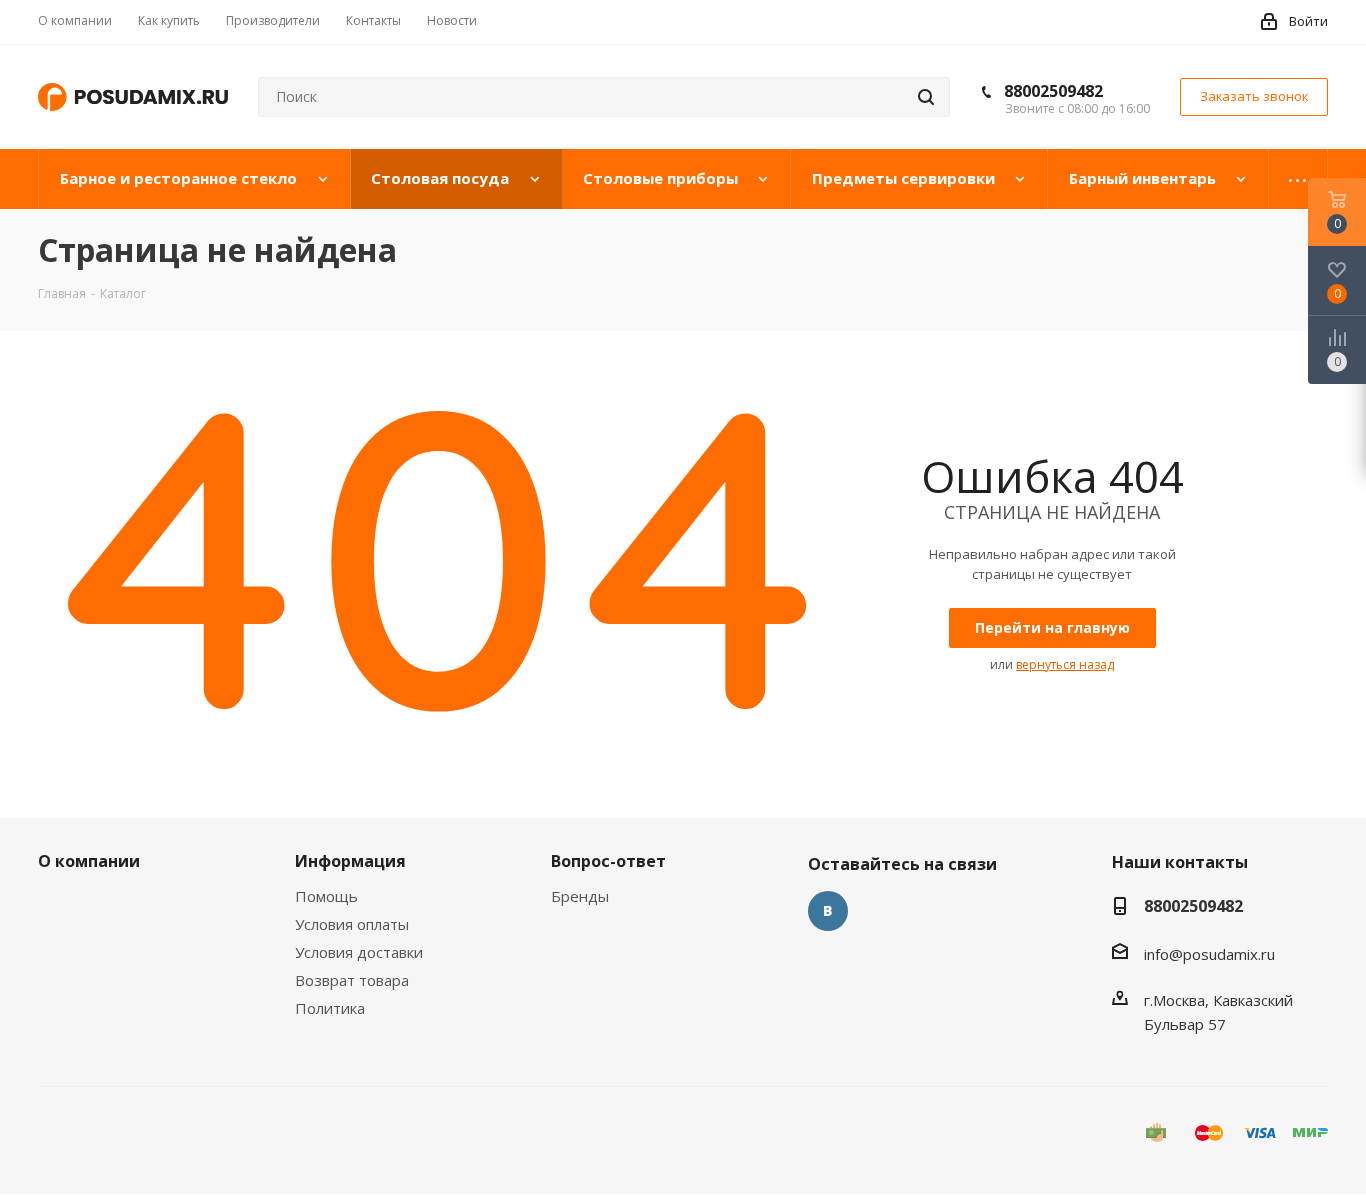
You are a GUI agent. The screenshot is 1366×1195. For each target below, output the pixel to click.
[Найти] (926, 97)
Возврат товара (352, 980)
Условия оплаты (352, 924)
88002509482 (1053, 91)
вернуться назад (1065, 664)
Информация (350, 861)
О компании (89, 861)
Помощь (326, 896)
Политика (330, 1008)
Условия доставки (359, 952)
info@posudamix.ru (1209, 954)
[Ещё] (1298, 179)
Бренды (580, 896)
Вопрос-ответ (608, 861)
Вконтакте (828, 911)
